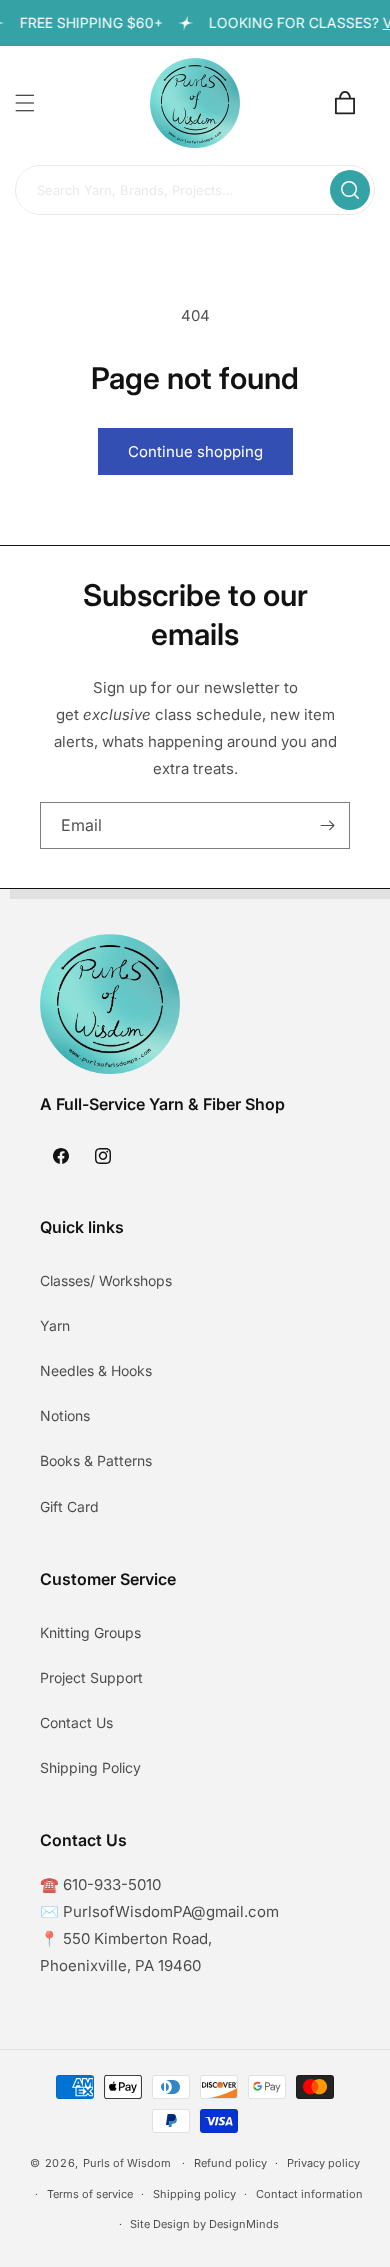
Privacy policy (323, 2163)
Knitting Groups (90, 1632)
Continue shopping (195, 451)
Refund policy (230, 2163)
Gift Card (69, 1506)
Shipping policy (194, 2194)
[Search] (350, 190)
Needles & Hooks (96, 1370)
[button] (25, 103)
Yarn (55, 1325)
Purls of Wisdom (127, 2163)
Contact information (309, 2194)
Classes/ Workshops (106, 1280)
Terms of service (90, 2194)
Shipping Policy (90, 1767)
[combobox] (195, 191)
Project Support (91, 1677)
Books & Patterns (96, 1460)
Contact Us (76, 1722)
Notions (65, 1415)
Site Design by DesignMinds (204, 2224)
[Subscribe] (327, 825)
